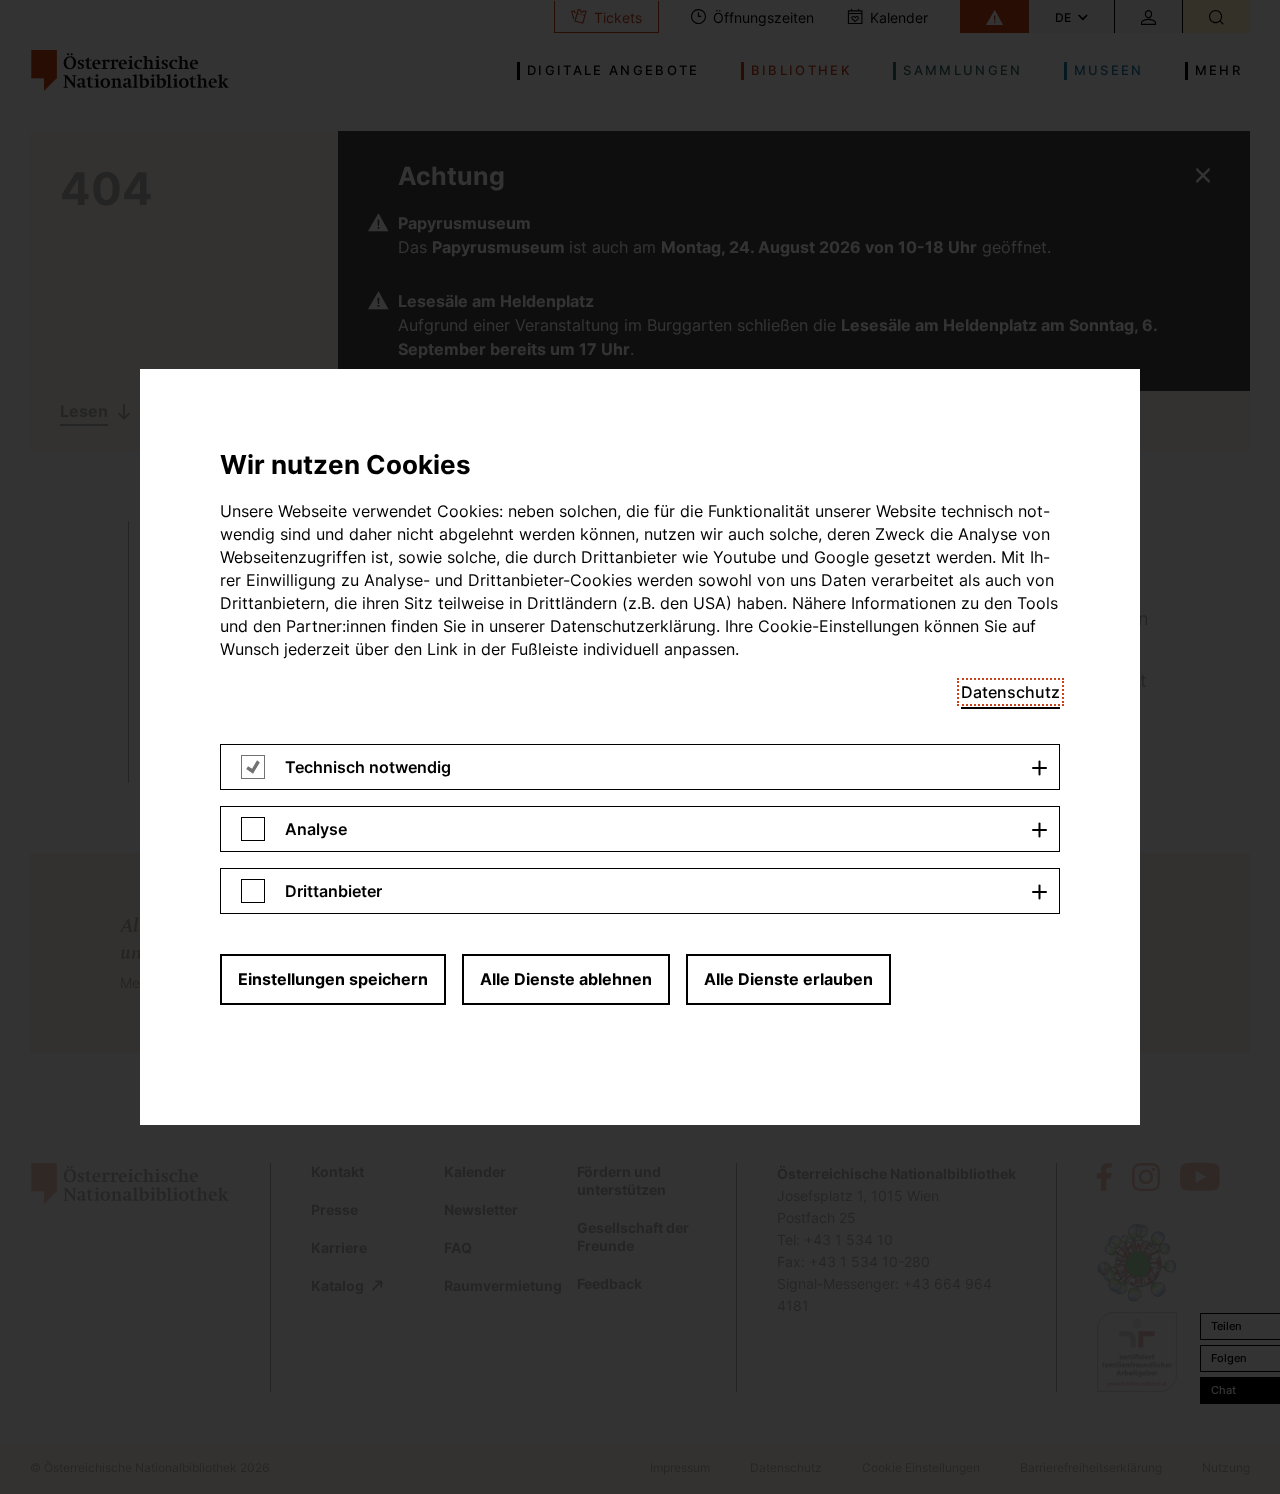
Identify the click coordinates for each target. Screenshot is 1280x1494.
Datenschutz (1010, 692)
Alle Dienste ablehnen (566, 979)
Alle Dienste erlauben (788, 979)
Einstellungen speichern (333, 979)
